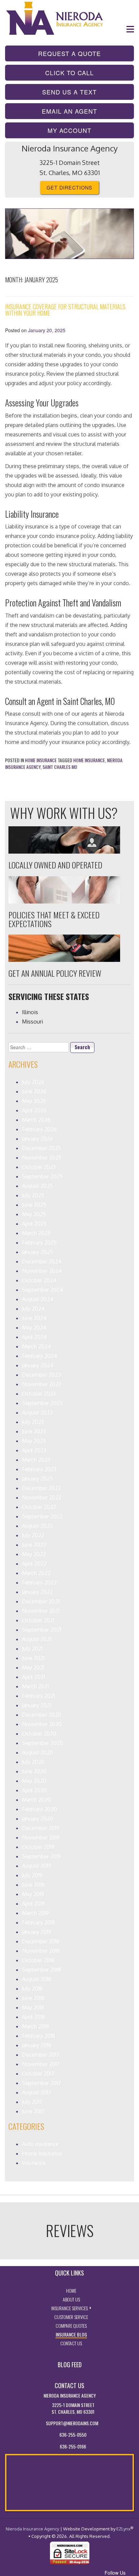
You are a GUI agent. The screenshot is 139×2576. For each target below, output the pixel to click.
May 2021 (33, 1667)
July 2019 (32, 1875)
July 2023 (33, 1422)
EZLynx (123, 2529)
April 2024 (34, 1337)
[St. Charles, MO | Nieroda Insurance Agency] (56, 18)
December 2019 (41, 1828)
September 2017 (41, 2083)
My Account (69, 130)
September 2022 (42, 1516)
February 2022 (39, 1582)
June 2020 (34, 1771)
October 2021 (38, 1620)
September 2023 (42, 1403)
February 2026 (39, 1129)
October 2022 (39, 1507)
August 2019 (37, 1866)
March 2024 (36, 1346)
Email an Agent (88, 111)
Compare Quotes (71, 2326)
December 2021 (41, 1601)
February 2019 (38, 1922)
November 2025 (42, 1157)
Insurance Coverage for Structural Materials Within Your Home (65, 310)
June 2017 (33, 2111)
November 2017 (41, 2064)
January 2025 (37, 1252)
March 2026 (36, 1120)
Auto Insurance (40, 2144)
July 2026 (33, 1082)
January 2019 (37, 1932)
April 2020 (34, 1790)
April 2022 (34, 1564)
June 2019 (33, 1885)
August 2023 (37, 1412)
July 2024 (33, 1309)
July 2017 (32, 2102)
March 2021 (35, 1686)
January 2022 (37, 1592)
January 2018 (37, 2045)
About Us (71, 2299)
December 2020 (42, 1715)
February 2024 (39, 1356)
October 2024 (39, 1280)
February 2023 (39, 1469)
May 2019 (33, 1894)
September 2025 (42, 1176)
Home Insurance (41, 760)
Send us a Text (88, 92)
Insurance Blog (71, 2334)
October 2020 (39, 1734)
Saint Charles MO (60, 767)
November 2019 (41, 1837)
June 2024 (34, 1318)
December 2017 (41, 2055)
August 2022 (37, 1526)
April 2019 (33, 1904)
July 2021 (32, 1649)
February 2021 (38, 1696)
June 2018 (33, 1998)
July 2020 (33, 1762)
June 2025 (34, 1205)
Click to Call (90, 73)
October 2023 (39, 1394)
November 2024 (42, 1271)
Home (71, 2291)
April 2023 (34, 1450)
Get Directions (69, 187)
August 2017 (37, 2092)
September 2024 (43, 1290)
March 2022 (36, 1573)
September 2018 (41, 1970)
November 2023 (41, 1384)
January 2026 (37, 1139)
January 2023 (37, 1479)
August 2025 (37, 1186)
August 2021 (37, 1639)
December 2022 (41, 1488)
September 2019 (41, 1856)
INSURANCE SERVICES (71, 2308)
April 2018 (33, 2017)
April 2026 (34, 1110)
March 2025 (36, 1233)
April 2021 (33, 1677)
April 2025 (34, 1224)
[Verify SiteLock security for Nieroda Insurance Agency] (70, 2552)
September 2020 (43, 1743)
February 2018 (38, 2036)
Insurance (34, 2163)
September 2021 (41, 1630)
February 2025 (39, 1242)
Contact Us (71, 2343)
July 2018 (32, 1988)
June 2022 (34, 1545)
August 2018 (37, 1979)
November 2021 (41, 1611)
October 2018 (38, 1960)
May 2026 (34, 1101)
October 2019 (38, 1847)
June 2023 (34, 1431)
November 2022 (42, 1497)
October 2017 (38, 2073)
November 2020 (42, 1724)
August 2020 (38, 1752)
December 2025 (41, 1148)
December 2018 (41, 1941)
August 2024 (38, 1299)
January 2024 (38, 1365)
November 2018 (41, 1951)
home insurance (89, 760)
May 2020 (34, 1781)
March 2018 (35, 2026)
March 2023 (36, 1460)
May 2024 (34, 1327)
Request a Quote (86, 53)
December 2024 (42, 1261)
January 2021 (37, 1705)
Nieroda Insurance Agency (32, 2529)
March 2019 (35, 1913)
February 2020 (39, 1809)
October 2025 (39, 1167)
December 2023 (41, 1375)
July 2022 (33, 1535)
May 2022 (34, 1554)
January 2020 (38, 1819)
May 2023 (34, 1441)
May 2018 (33, 2007)
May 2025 (34, 1214)
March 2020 (36, 1800)
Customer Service (71, 2317)
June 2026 (34, 1091)
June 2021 (33, 1658)
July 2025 (33, 1195)
